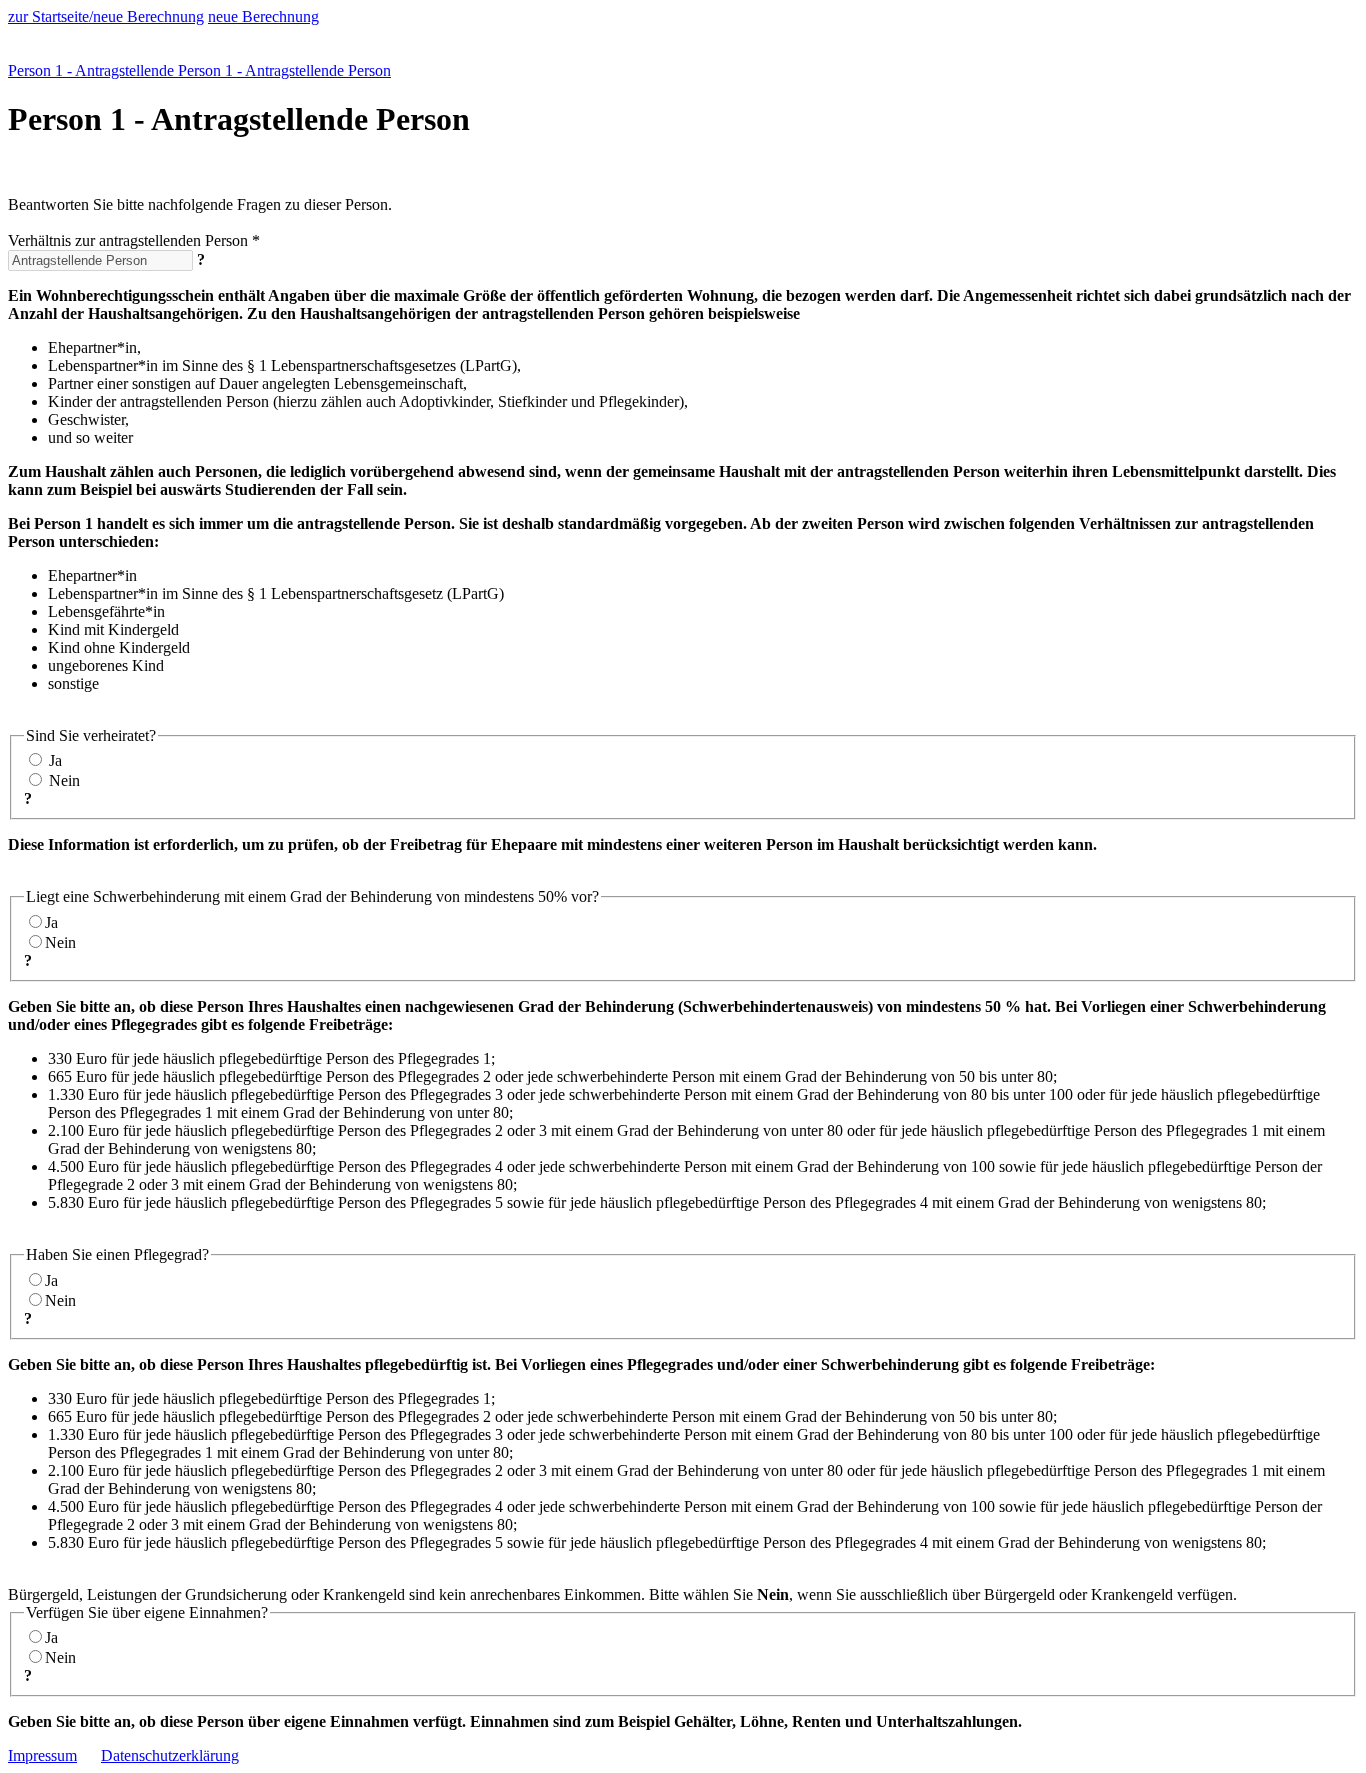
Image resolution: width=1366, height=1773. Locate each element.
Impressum (42, 1755)
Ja (55, 760)
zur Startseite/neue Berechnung (106, 16)
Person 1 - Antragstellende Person (116, 70)
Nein (64, 780)
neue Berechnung (263, 16)
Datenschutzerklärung (170, 1755)
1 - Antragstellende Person (308, 70)
